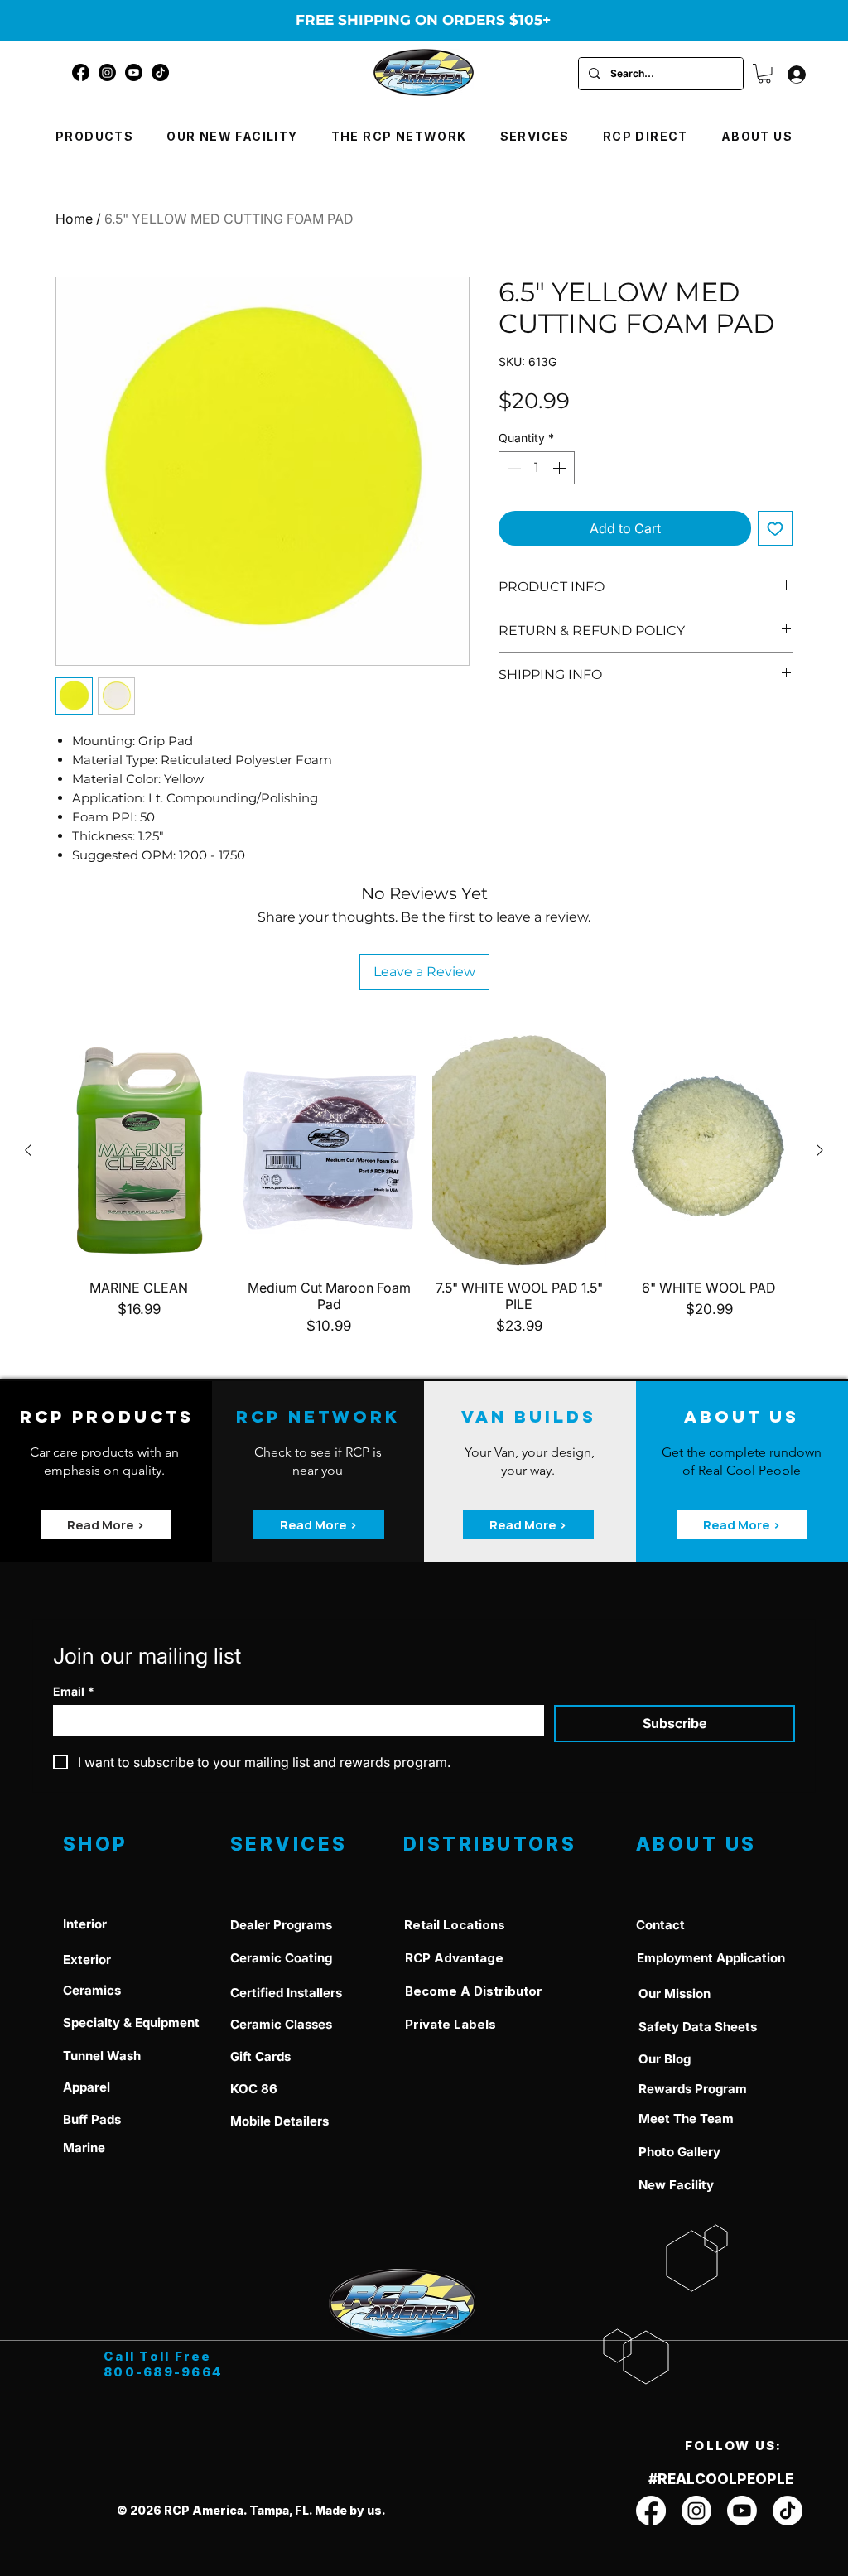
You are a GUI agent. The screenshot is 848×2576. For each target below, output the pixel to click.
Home (74, 219)
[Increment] (561, 468)
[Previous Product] (28, 1150)
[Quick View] (139, 1151)
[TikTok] (160, 72)
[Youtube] (134, 72)
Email (74, 1691)
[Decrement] (513, 468)
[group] (424, 1186)
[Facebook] (81, 72)
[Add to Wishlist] (775, 528)
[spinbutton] (537, 468)
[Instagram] (107, 72)
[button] (764, 74)
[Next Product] (820, 1150)
